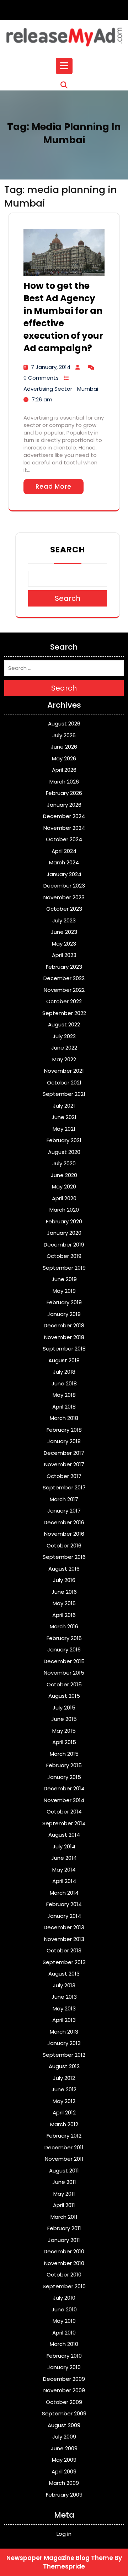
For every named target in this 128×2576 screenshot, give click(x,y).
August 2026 (64, 724)
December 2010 (64, 2251)
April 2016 (64, 1615)
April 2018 (64, 1407)
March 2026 (64, 782)
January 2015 (64, 1777)
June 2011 (64, 2182)
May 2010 (64, 2321)
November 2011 (64, 2159)
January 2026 (64, 805)
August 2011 (64, 2171)
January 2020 (64, 1233)
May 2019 (64, 1291)
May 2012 (64, 2101)
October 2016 (64, 1545)
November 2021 (64, 1071)
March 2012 (64, 2124)
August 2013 (64, 1974)
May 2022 (64, 1059)
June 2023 (64, 932)
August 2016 (64, 1569)
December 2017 (64, 1453)
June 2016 (64, 1592)
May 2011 (64, 2194)
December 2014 (64, 1788)
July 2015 (64, 1708)
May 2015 (64, 1731)
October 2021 (64, 1083)
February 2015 (64, 1765)
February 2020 (64, 1221)
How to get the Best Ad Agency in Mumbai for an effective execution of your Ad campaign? (63, 317)
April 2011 (64, 2205)
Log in (64, 2534)
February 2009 (64, 2495)
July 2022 (64, 1036)
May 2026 (64, 758)
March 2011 (64, 2217)
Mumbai (88, 389)
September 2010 (64, 2286)
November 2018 (64, 1337)
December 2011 (64, 2147)
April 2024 (64, 851)
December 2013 (64, 1927)
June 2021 (64, 1117)
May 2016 (64, 1603)
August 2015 (64, 1696)
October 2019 (64, 1256)
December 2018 (64, 1325)
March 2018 (64, 1418)
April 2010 (64, 2333)
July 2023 (64, 920)
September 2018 (64, 1349)
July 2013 (64, 1985)
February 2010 (64, 2356)
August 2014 (64, 1835)
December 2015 (64, 1661)
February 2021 (64, 1140)
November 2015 (64, 1673)
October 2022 (64, 1001)
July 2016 (64, 1580)
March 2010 (64, 2344)
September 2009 (64, 2413)
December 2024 (64, 816)
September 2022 (64, 1013)
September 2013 (64, 1962)
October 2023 (64, 909)
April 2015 (64, 1742)
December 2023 (64, 886)
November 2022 (64, 990)
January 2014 (64, 1916)
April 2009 (64, 2471)
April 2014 (64, 1881)
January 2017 (64, 1511)
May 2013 (64, 2008)
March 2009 (64, 2483)
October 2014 (64, 1812)
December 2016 (64, 1522)
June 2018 (64, 1383)
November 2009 (64, 2390)
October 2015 (64, 1684)
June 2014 (64, 1858)
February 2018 (64, 1430)
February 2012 (64, 2136)
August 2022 (64, 1024)
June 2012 (64, 2089)
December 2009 (64, 2379)
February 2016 (64, 1638)
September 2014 (64, 1823)
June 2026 (64, 747)
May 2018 (64, 1395)
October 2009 (64, 2402)
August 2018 (64, 1360)
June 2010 (64, 2309)
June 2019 (64, 1279)
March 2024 (64, 862)
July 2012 (64, 2078)
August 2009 (64, 2425)
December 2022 (64, 978)
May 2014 (64, 1870)
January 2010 (64, 2367)
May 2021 (64, 1129)
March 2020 (64, 1210)
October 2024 (64, 839)
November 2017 (64, 1464)
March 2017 (64, 1499)
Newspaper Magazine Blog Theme (60, 2558)
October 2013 (64, 1950)
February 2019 (64, 1302)
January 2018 (64, 1441)
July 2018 (64, 1372)
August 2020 (64, 1152)
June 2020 (64, 1175)
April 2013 (64, 2020)
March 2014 (64, 1893)
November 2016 (64, 1534)
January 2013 (64, 2043)
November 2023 (64, 897)
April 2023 (64, 955)
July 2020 (64, 1163)
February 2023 (64, 967)
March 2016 (64, 1626)
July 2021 (64, 1106)
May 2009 (64, 2460)
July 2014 (64, 1846)
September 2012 (64, 2055)
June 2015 (64, 1719)
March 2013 (64, 2032)
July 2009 (64, 2437)
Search (68, 550)
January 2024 (64, 874)
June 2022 (64, 1048)
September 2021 (64, 1094)
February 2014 (64, 1904)
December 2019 (64, 1245)
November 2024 (64, 828)
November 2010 (64, 2263)
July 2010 (64, 2298)
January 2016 (64, 1649)
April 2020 (64, 1198)
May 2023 (64, 944)
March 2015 (64, 1754)
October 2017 (64, 1476)
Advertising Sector (48, 389)
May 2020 (64, 1186)
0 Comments (41, 378)
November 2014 (64, 1800)
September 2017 (64, 1487)
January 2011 (64, 2240)
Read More (54, 486)
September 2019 (64, 1268)
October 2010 (64, 2275)
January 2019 (64, 1314)
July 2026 (64, 735)
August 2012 (64, 2066)
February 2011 (64, 2228)
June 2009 (64, 2448)
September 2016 (64, 1557)
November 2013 (64, 1939)
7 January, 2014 (51, 367)
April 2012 (64, 2112)
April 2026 (64, 770)
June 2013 (64, 1997)
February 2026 (64, 793)
